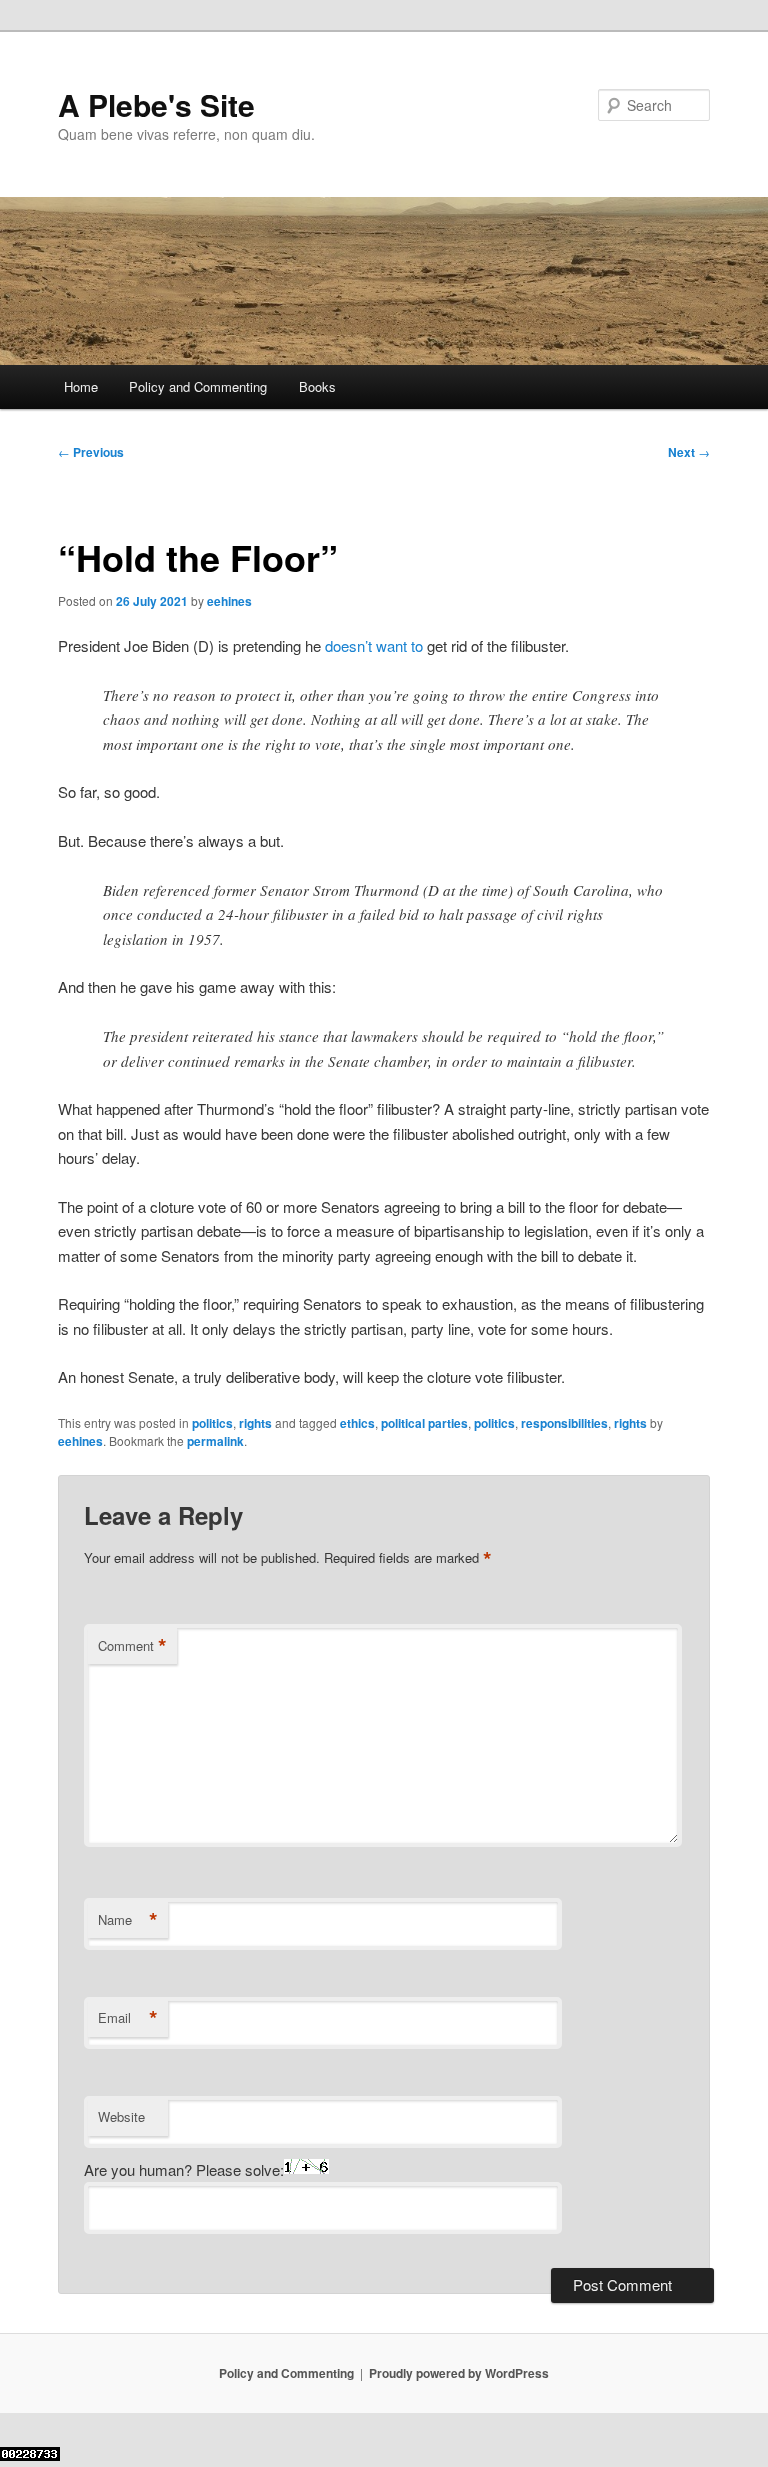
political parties (424, 1423)
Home (81, 386)
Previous (91, 452)
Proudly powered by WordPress (459, 2373)
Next (689, 452)
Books (317, 386)
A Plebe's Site (156, 104)
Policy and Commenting (198, 386)
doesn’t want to (374, 645)
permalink (215, 1441)
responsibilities (564, 1423)
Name (128, 1920)
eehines (229, 601)
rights (255, 1423)
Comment (132, 1646)
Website (121, 2116)
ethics (357, 1423)
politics (212, 1423)
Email (128, 2018)
